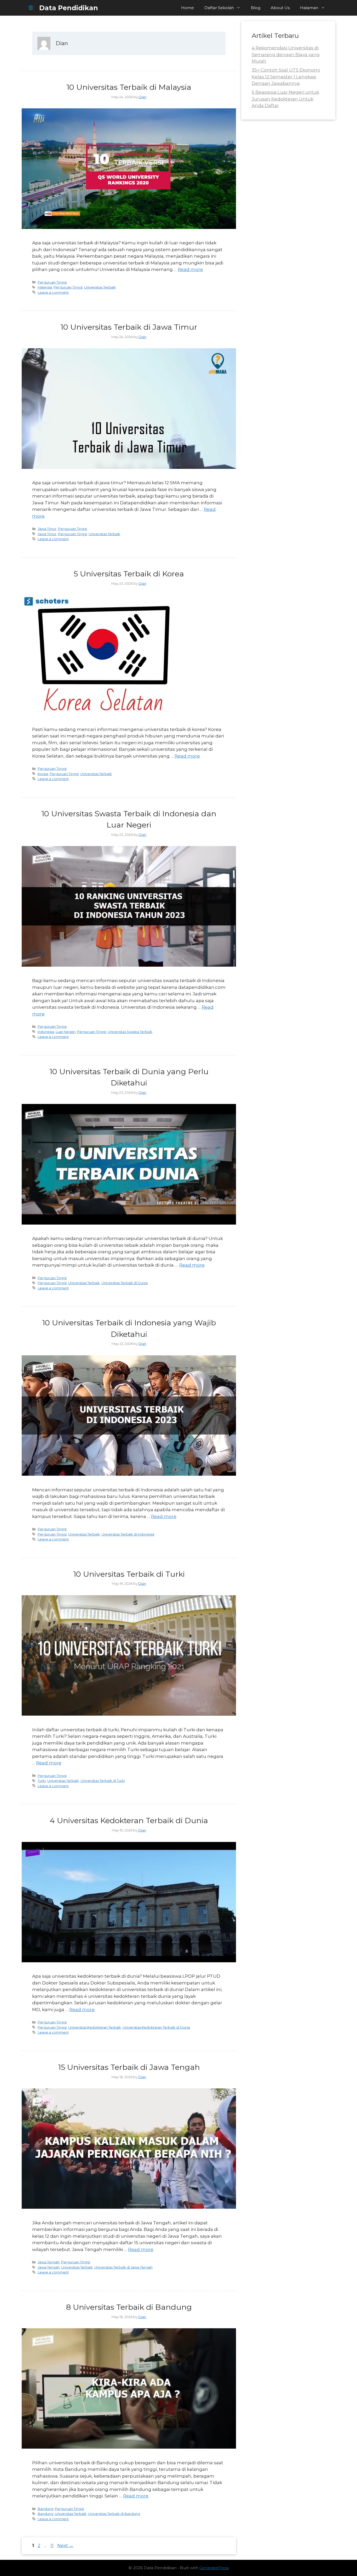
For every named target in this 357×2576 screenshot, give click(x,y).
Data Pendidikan (69, 8)
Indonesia (46, 1032)
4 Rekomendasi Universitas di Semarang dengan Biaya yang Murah (286, 54)
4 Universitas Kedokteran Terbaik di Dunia (129, 1820)
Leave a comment (53, 292)
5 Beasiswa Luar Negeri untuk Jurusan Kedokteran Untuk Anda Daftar (285, 99)
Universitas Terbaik (100, 287)
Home (188, 8)
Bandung (45, 2509)
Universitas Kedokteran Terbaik (95, 2027)
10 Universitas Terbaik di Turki (129, 1574)
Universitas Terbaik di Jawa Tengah (123, 2267)
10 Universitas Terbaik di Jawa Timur (129, 327)
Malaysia (45, 287)
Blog (256, 8)
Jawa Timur (47, 529)
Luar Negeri (66, 1032)
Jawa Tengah (49, 2262)
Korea (43, 774)
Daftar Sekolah (219, 8)
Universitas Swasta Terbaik (130, 1032)
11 (53, 2545)
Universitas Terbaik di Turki (103, 1781)
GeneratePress (214, 2568)
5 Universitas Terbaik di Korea (129, 574)
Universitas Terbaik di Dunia (125, 1283)
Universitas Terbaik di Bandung (114, 2514)
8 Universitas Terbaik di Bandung (129, 2307)
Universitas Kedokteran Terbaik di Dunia (156, 2027)
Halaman (309, 8)
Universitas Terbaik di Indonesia (128, 1534)
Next (65, 2545)
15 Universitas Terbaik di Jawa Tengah (129, 2067)
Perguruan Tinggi (52, 282)
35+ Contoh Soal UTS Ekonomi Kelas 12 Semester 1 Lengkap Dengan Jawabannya (286, 77)
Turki (42, 1781)
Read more (190, 269)
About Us (280, 8)
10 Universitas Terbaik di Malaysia (129, 87)
